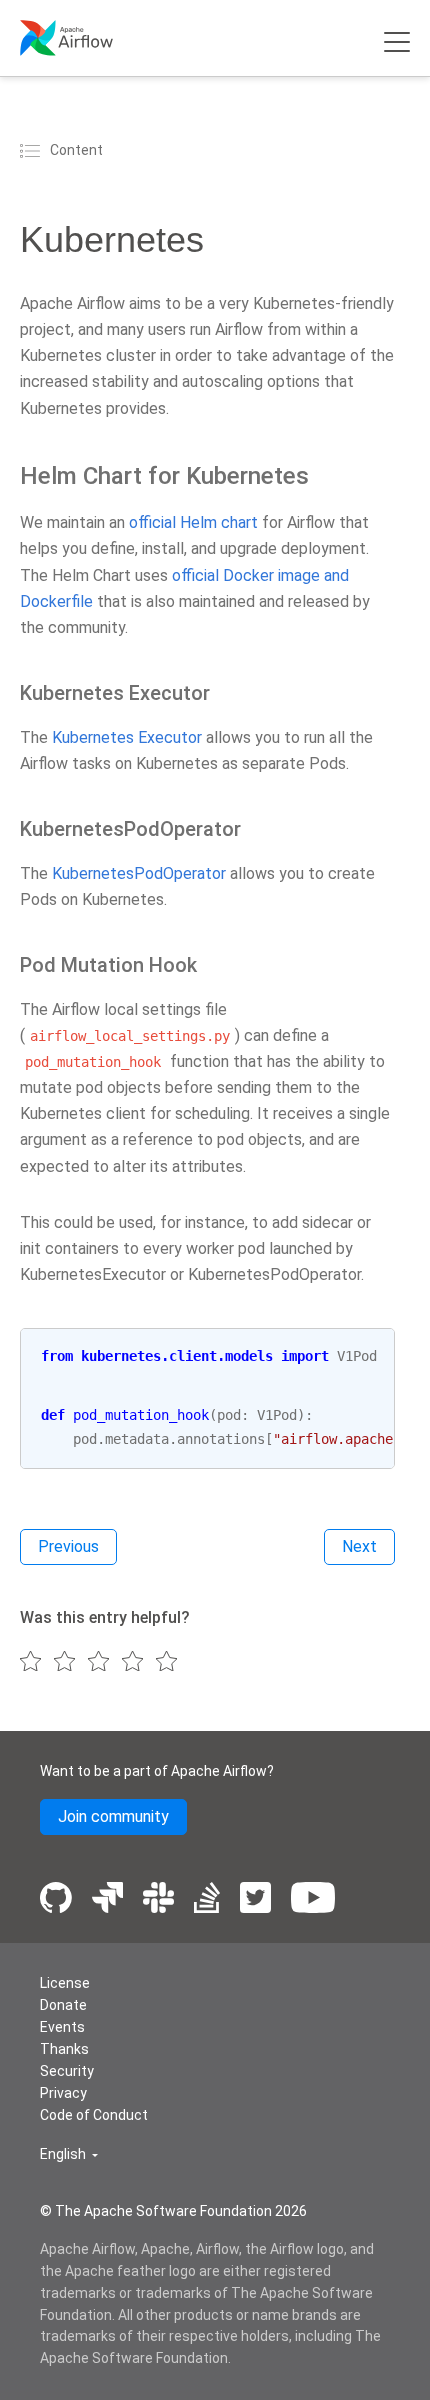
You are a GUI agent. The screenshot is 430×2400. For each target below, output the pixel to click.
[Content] (33, 150)
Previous (68, 1546)
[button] (69, 2154)
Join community (113, 1816)
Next (359, 1546)
